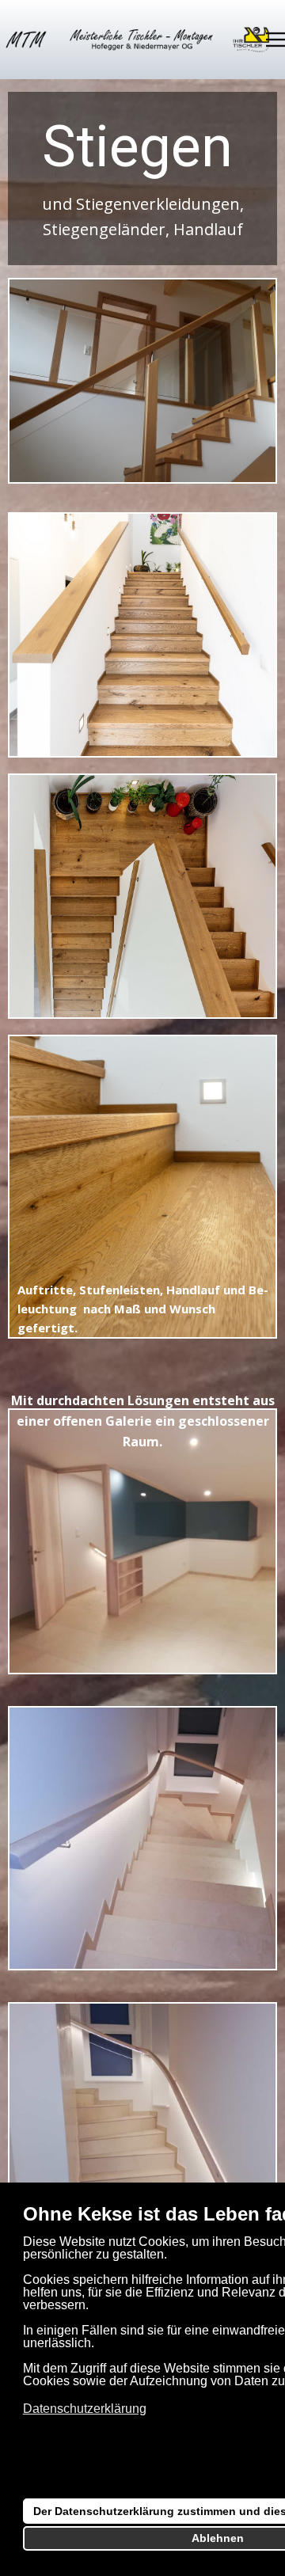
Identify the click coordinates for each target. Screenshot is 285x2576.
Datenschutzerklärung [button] (85, 2409)
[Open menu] (275, 40)
